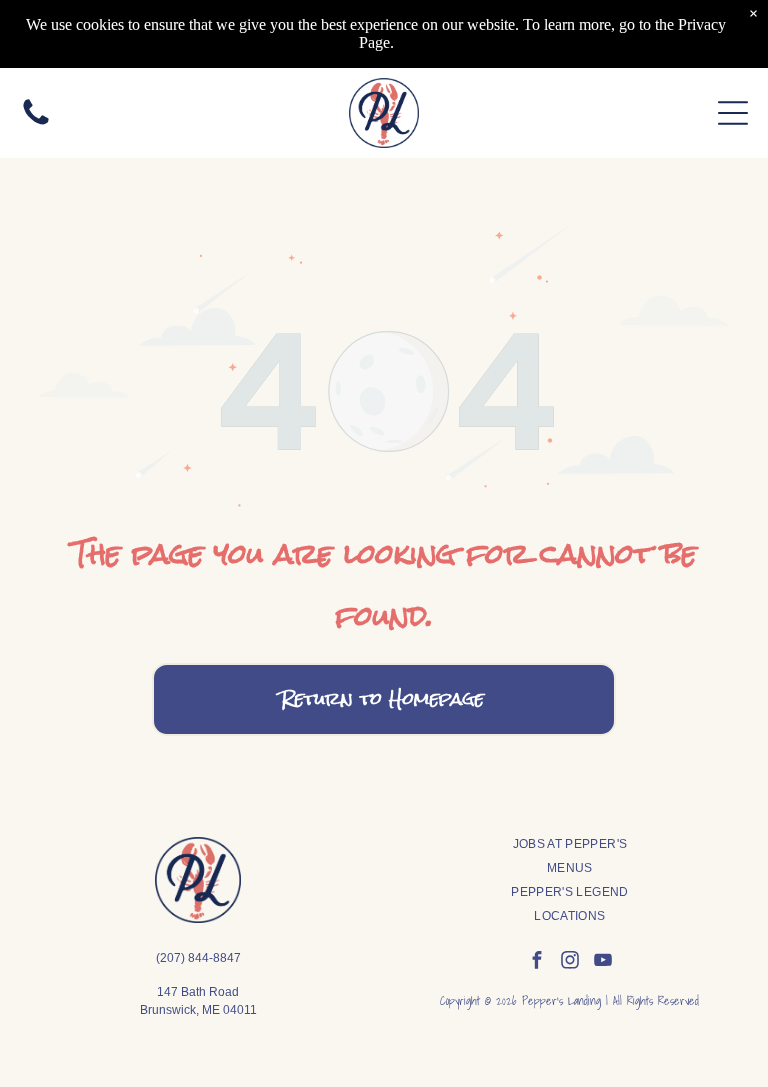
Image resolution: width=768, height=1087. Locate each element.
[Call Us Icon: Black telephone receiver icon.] (36, 123)
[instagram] (570, 962)
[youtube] (603, 962)
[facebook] (537, 962)
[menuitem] (570, 844)
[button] (733, 113)
